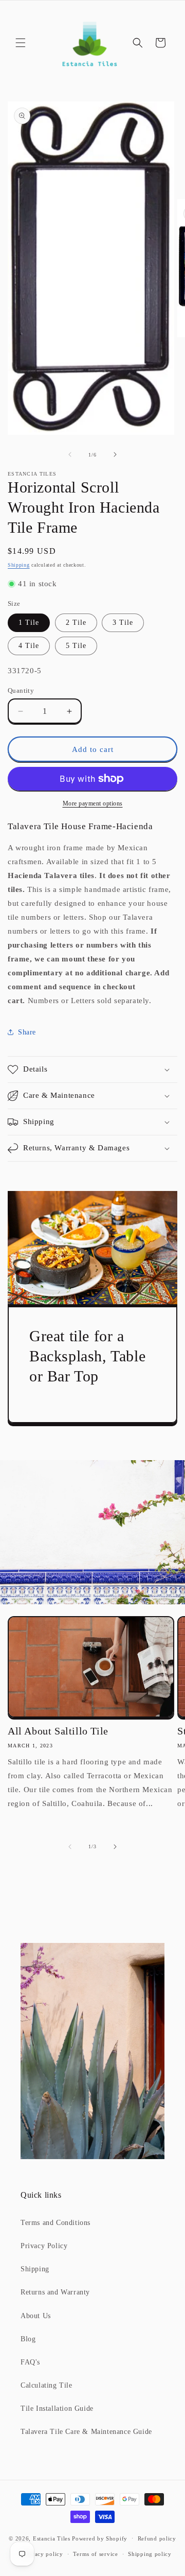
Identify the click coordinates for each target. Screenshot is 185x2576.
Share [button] (27, 1032)
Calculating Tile (47, 2385)
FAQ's (30, 2362)
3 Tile (123, 623)
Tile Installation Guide (57, 2408)
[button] (21, 43)
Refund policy (157, 2538)
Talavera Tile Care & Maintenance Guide (86, 2432)
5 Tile (76, 646)
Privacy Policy (44, 2246)
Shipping (19, 565)
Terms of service (95, 2554)
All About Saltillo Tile (58, 1731)
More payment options (93, 803)
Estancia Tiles (52, 2538)
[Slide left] (70, 454)
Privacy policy (43, 2554)
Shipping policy (150, 2554)
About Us (36, 2316)
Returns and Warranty (55, 2292)
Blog (28, 2339)
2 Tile (76, 623)
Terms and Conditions (55, 2223)
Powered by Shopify (100, 2538)
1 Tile (29, 623)
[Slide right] (115, 454)
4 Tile (29, 646)
